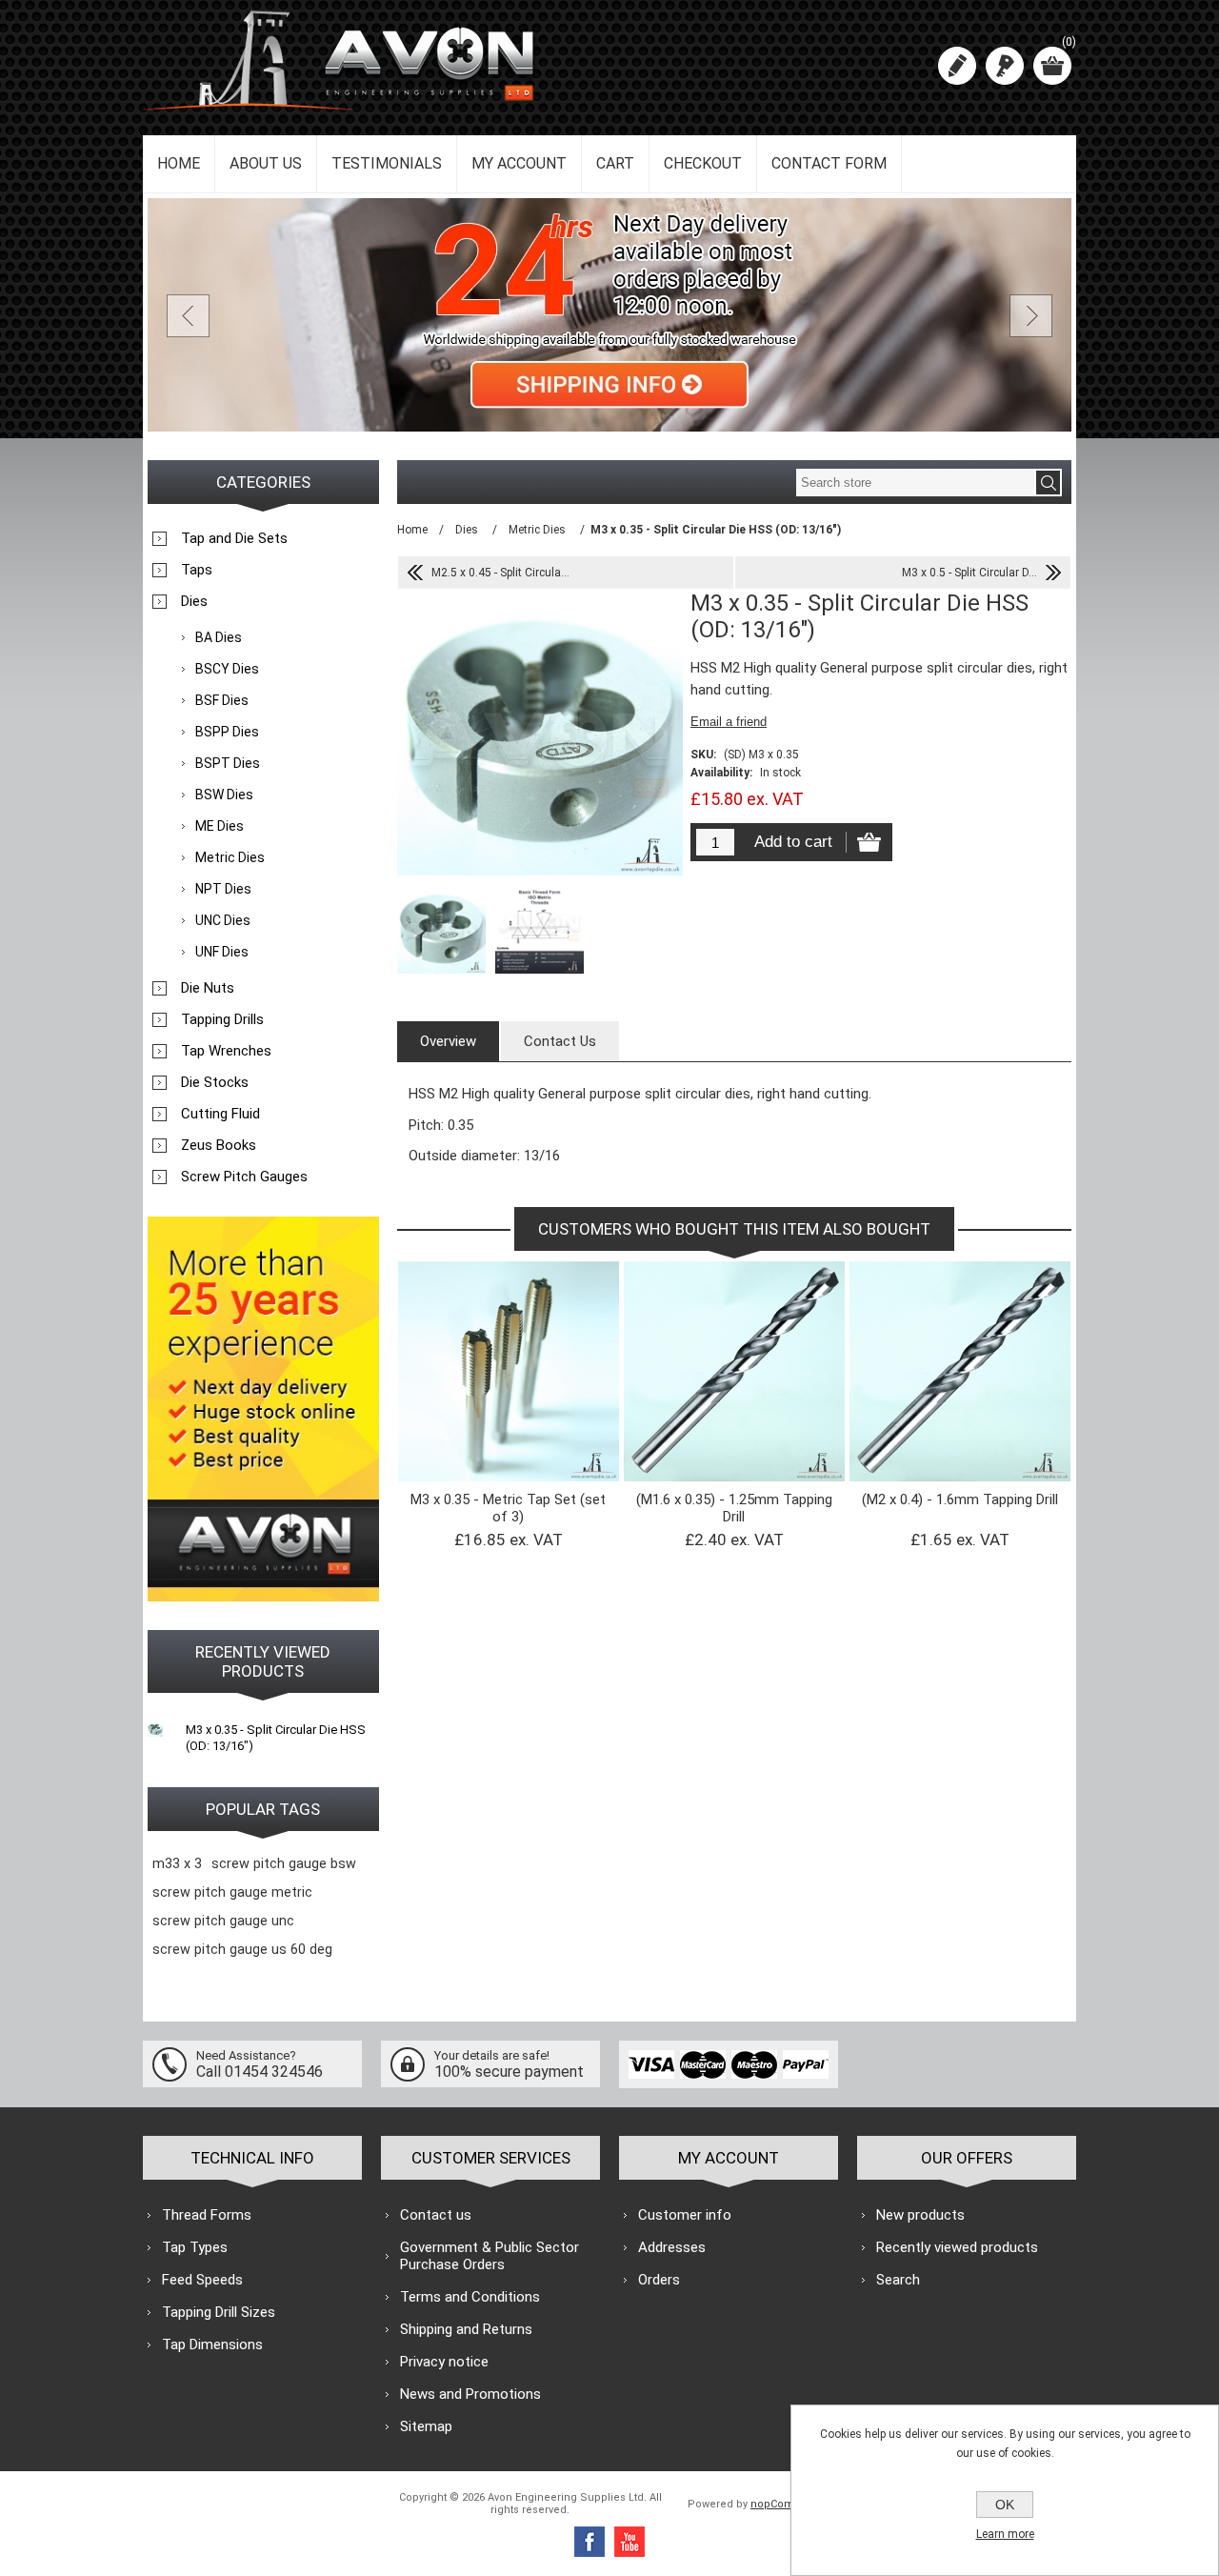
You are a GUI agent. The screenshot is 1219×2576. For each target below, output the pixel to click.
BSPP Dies (227, 732)
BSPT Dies (228, 763)
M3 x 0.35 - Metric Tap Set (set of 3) (508, 1508)
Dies (194, 601)
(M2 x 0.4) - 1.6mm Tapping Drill (960, 1499)
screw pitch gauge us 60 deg (242, 1950)
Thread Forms (207, 2215)
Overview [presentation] (448, 1041)
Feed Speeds (202, 2280)
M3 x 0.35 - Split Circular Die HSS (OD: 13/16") (276, 1738)
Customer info (685, 2215)
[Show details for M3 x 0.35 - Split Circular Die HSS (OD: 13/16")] (155, 1729)
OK (1005, 2505)
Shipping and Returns (466, 2329)
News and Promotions (470, 2394)
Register (957, 66)
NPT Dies (223, 889)
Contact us (436, 2215)
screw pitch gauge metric (232, 1892)
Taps (197, 570)
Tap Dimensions (212, 2345)
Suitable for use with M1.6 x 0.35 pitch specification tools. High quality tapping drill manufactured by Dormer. (734, 1332)
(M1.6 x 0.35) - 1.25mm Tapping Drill (734, 1508)
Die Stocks (215, 1082)
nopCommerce (789, 2504)
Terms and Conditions (470, 2297)
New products (920, 2215)
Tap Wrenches (226, 1051)
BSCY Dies (227, 669)
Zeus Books (219, 1145)
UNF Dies (222, 952)
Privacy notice (444, 2362)
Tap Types (195, 2247)
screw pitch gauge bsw (284, 1864)
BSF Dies (222, 700)
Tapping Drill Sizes (219, 2312)
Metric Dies (230, 857)
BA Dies (219, 637)
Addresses (672, 2247)
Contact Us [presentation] (560, 1041)
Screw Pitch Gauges (244, 1177)
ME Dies (220, 826)
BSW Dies (224, 795)
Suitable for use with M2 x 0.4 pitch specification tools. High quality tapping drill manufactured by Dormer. (960, 1332)
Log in (1005, 66)
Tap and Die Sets (234, 538)
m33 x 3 (177, 1864)
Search (898, 2280)
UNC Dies (223, 920)
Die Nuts (208, 988)
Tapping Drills (222, 1019)
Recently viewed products (957, 2247)
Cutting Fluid (220, 1114)
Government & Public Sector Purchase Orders (490, 2256)
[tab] (448, 1041)
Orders (659, 2280)
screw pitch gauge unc (223, 1921)
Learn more (1005, 2534)
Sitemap (426, 2426)
